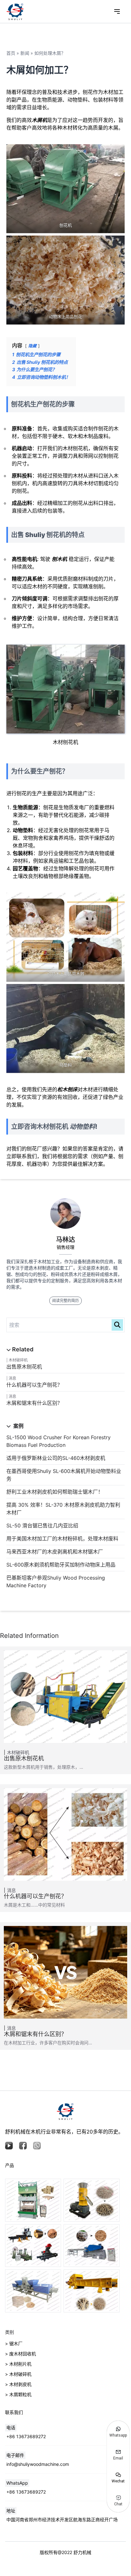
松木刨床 (67, 1089)
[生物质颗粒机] (92, 2200)
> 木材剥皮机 (18, 2384)
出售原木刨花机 (24, 1367)
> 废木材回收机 (21, 2354)
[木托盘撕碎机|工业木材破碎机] (92, 2291)
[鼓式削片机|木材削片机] (92, 2246)
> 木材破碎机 (18, 2374)
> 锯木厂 (14, 2343)
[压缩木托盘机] (33, 2200)
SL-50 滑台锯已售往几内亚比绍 (42, 1525)
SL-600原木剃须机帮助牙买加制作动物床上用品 (61, 1565)
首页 (11, 53)
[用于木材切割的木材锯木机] (33, 2246)
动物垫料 (82, 1127)
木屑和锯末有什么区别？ (34, 1403)
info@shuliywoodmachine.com (38, 2464)
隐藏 (32, 346)
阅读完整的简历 (65, 1301)
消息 (12, 1378)
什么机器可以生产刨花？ (34, 1385)
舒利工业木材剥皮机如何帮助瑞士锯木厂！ (55, 1492)
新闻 (25, 53)
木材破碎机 (18, 1360)
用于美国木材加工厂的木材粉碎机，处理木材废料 (62, 1539)
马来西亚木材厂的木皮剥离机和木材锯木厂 (55, 1552)
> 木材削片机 (18, 2364)
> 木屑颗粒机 (18, 2394)
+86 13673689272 (26, 2436)
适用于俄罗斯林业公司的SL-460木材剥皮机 (56, 1458)
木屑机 (39, 120)
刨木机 (59, 559)
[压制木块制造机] (33, 2291)
